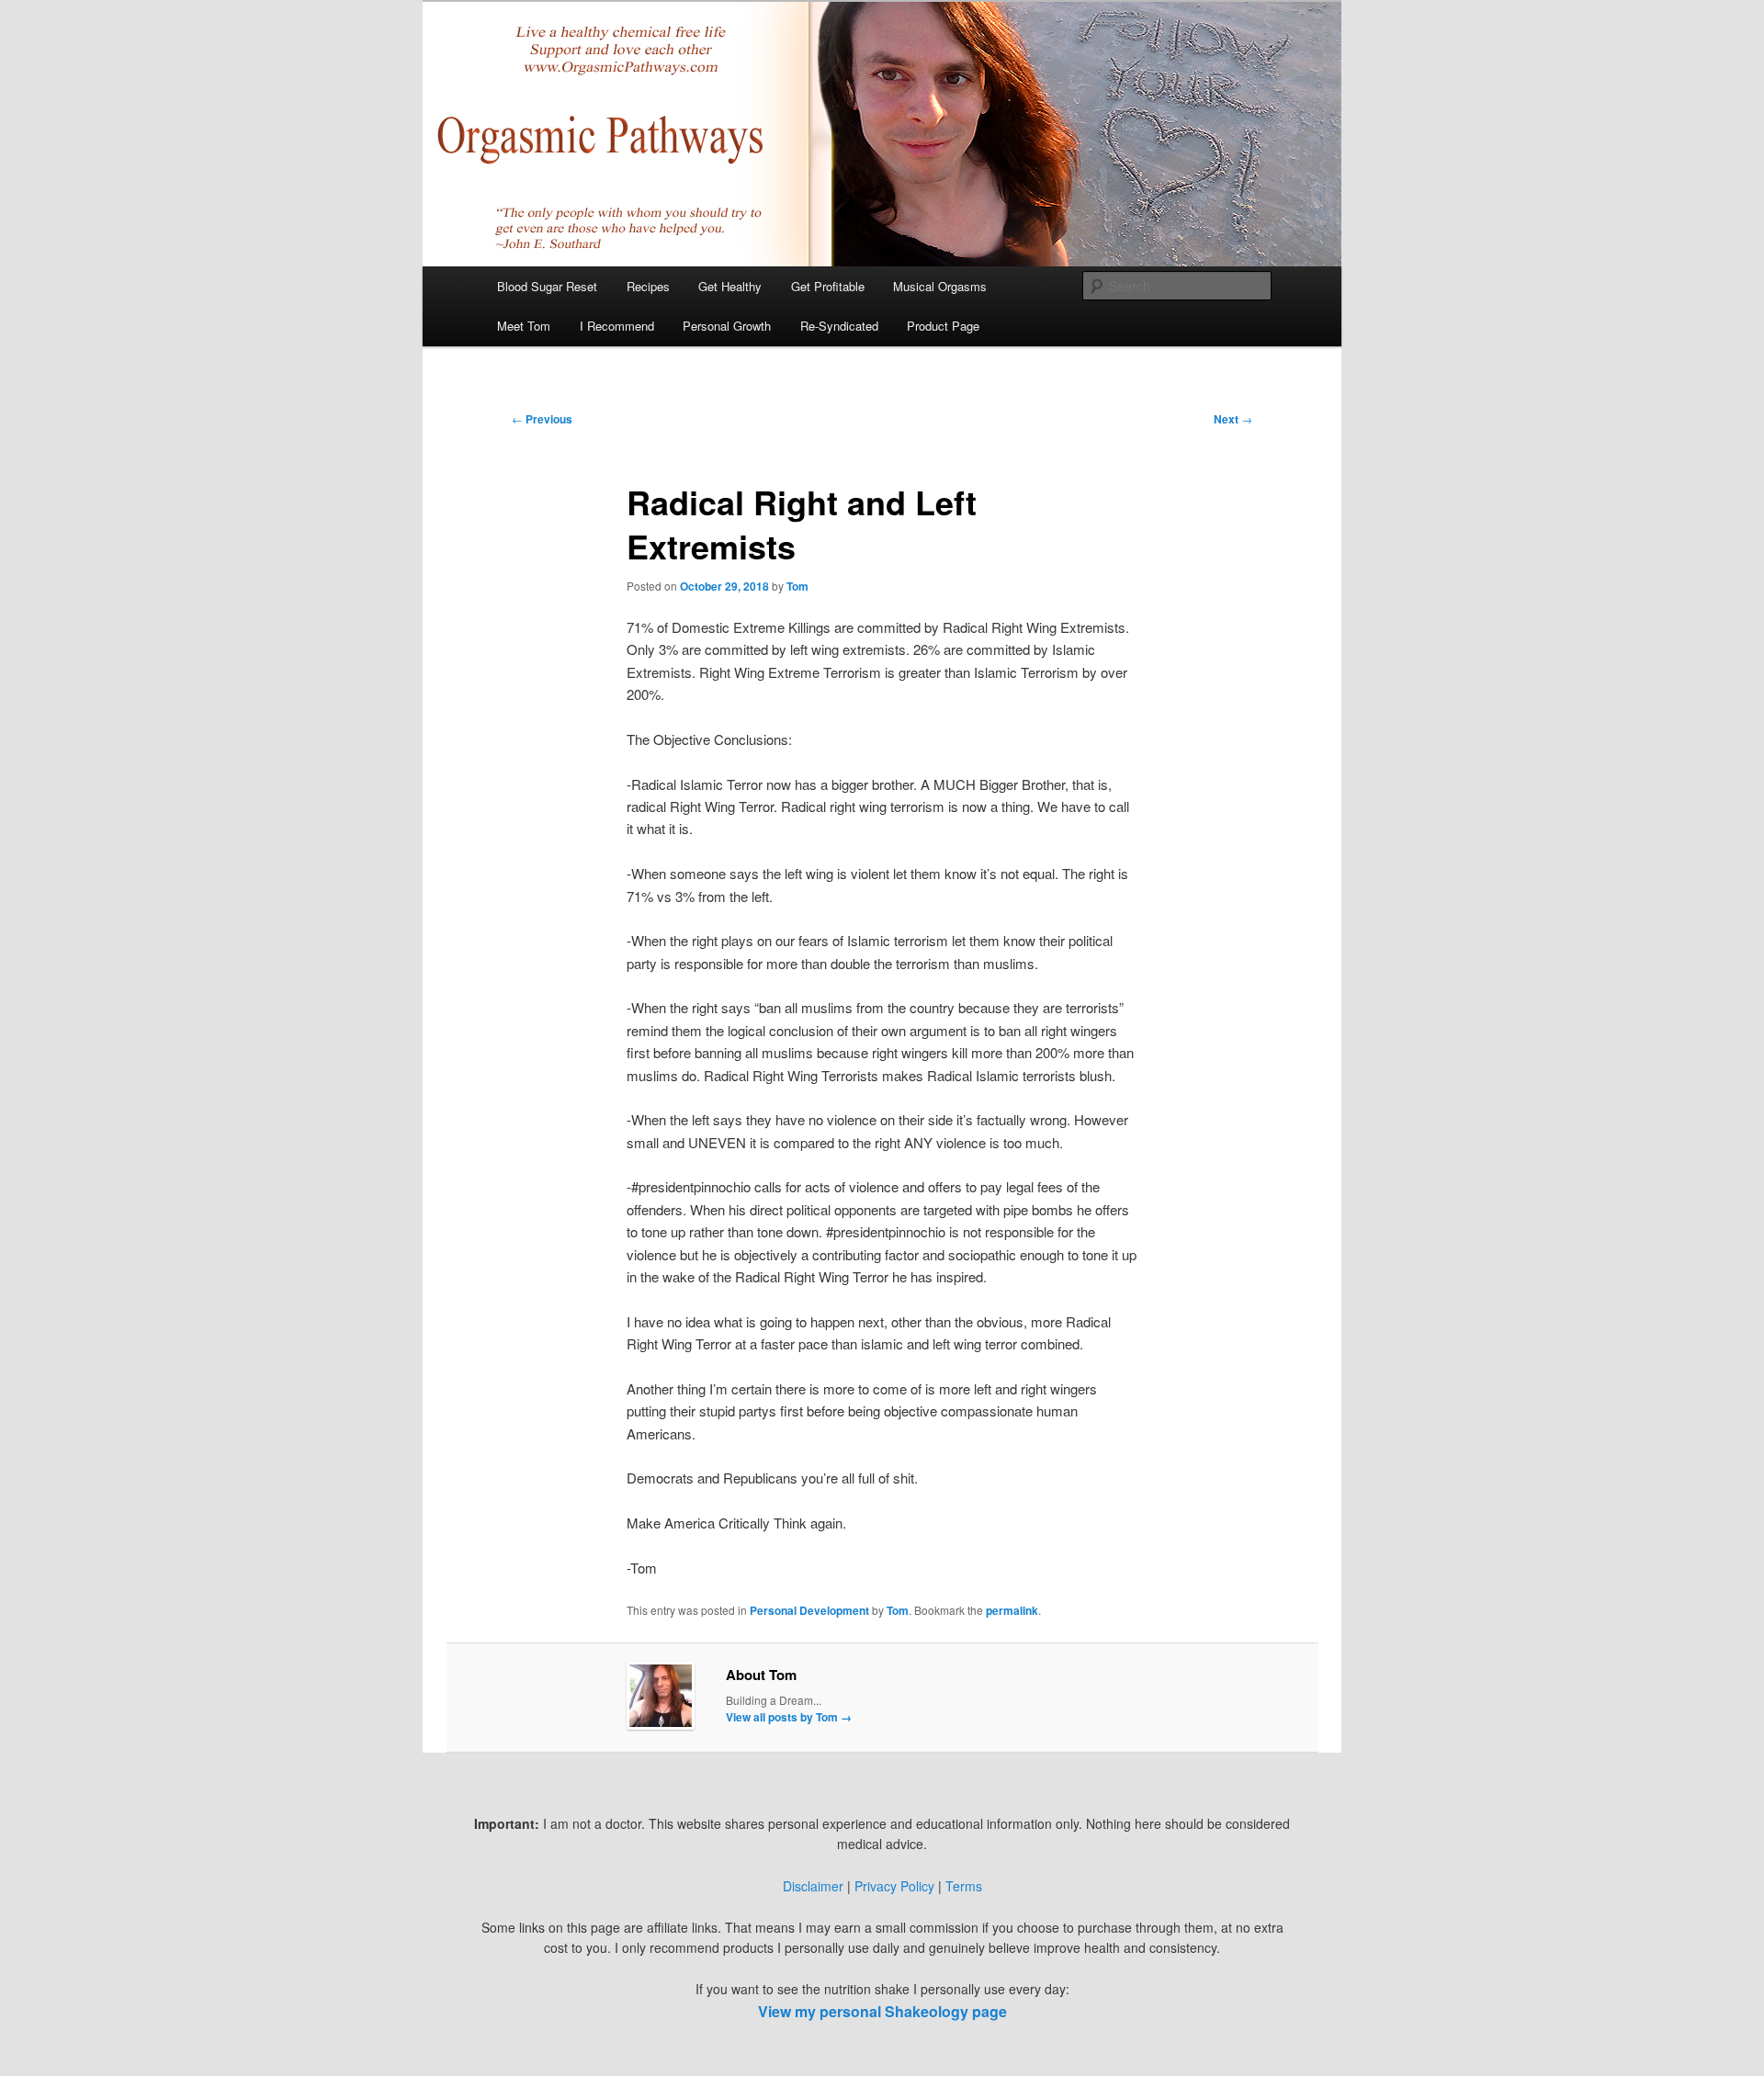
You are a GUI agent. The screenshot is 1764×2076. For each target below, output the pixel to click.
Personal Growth (727, 326)
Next (1233, 419)
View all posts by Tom (789, 1717)
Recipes (648, 286)
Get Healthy (730, 286)
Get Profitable (828, 286)
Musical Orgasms (940, 286)
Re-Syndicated (839, 326)
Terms (964, 1886)
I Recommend (617, 326)
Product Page (943, 326)
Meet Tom (524, 326)
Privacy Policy (894, 1886)
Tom (797, 586)
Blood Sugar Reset (547, 286)
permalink (1012, 1610)
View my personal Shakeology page (882, 2011)
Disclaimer (813, 1886)
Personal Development (809, 1610)
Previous (542, 419)
